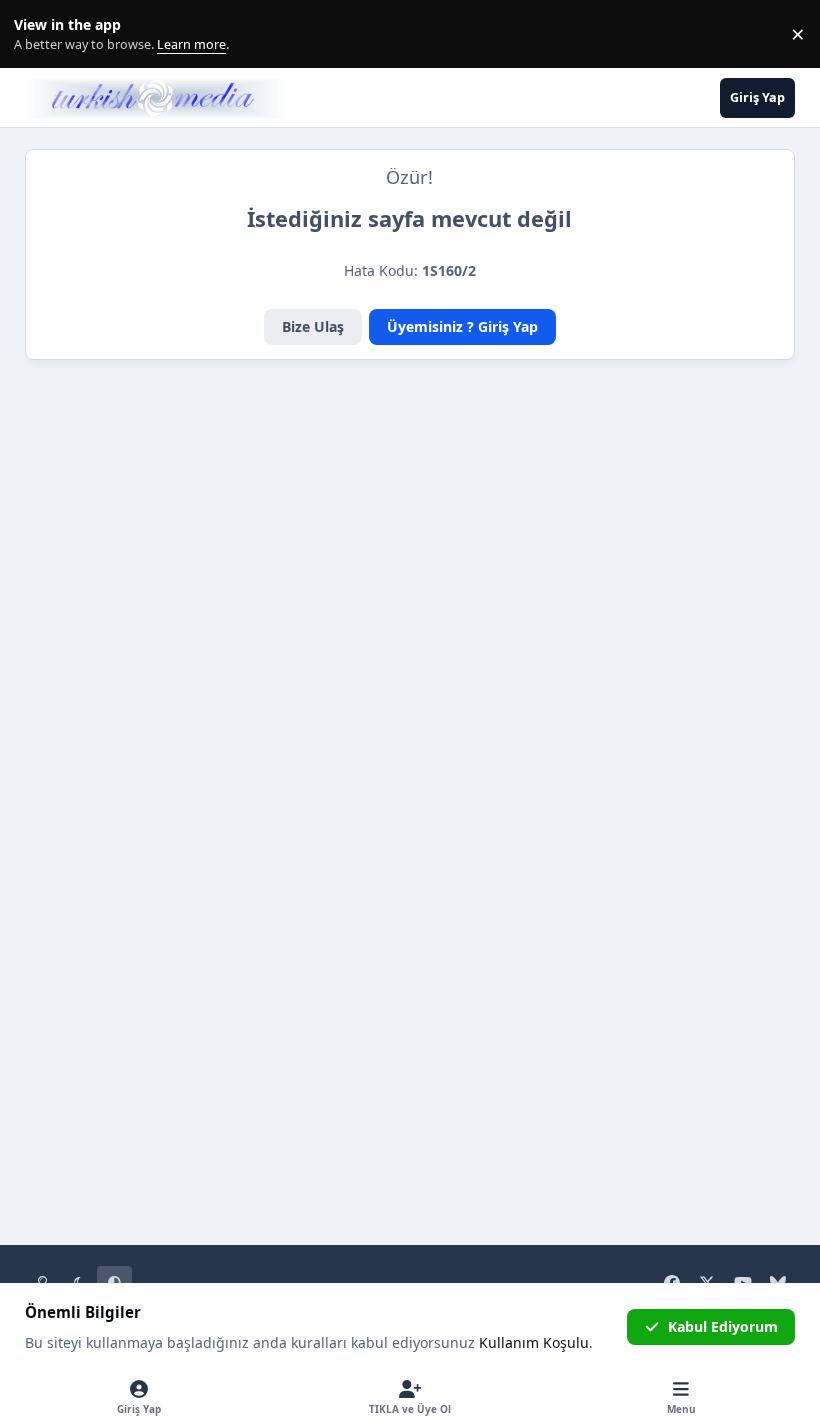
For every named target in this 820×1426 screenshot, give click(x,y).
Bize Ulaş (313, 326)
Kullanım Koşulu (534, 1342)
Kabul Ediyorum (723, 1326)
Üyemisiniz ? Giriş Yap (462, 326)
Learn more (38, 34)
